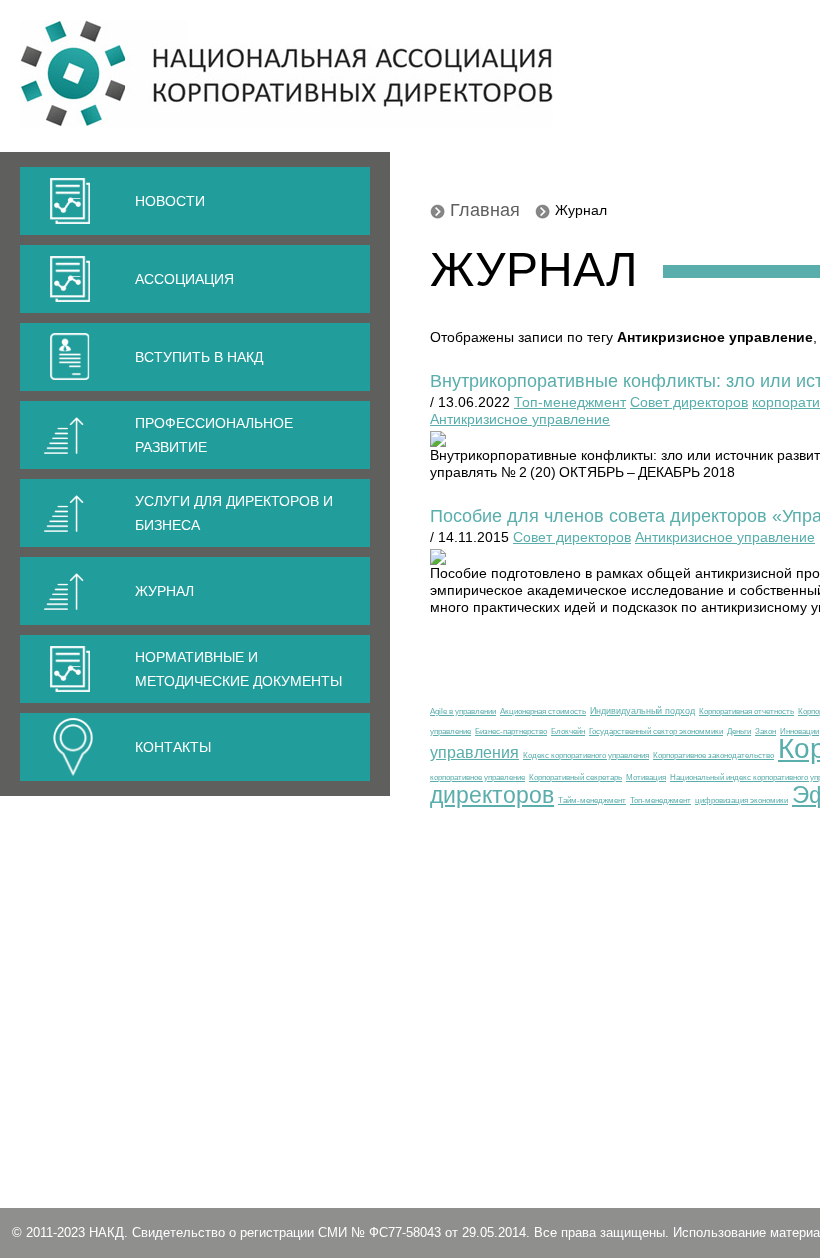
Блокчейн (568, 731)
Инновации (799, 731)
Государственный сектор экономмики (656, 731)
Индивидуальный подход (642, 711)
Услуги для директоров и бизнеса (234, 513)
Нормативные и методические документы (238, 669)
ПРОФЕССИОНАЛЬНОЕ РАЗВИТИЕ (214, 435)
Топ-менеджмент (570, 402)
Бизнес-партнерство (511, 731)
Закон (765, 731)
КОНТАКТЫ (173, 747)
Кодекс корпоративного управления (586, 755)
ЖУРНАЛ (164, 591)
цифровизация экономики (741, 800)
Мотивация (646, 777)
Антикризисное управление (520, 419)
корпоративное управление (477, 777)
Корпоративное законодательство (713, 755)
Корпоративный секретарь (575, 777)
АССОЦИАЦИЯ (184, 279)
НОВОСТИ (170, 201)
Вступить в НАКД (199, 357)
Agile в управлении (463, 711)
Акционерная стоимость (543, 711)
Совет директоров (689, 402)
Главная (485, 210)
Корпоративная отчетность (746, 711)
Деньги (739, 731)
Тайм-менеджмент (592, 800)
